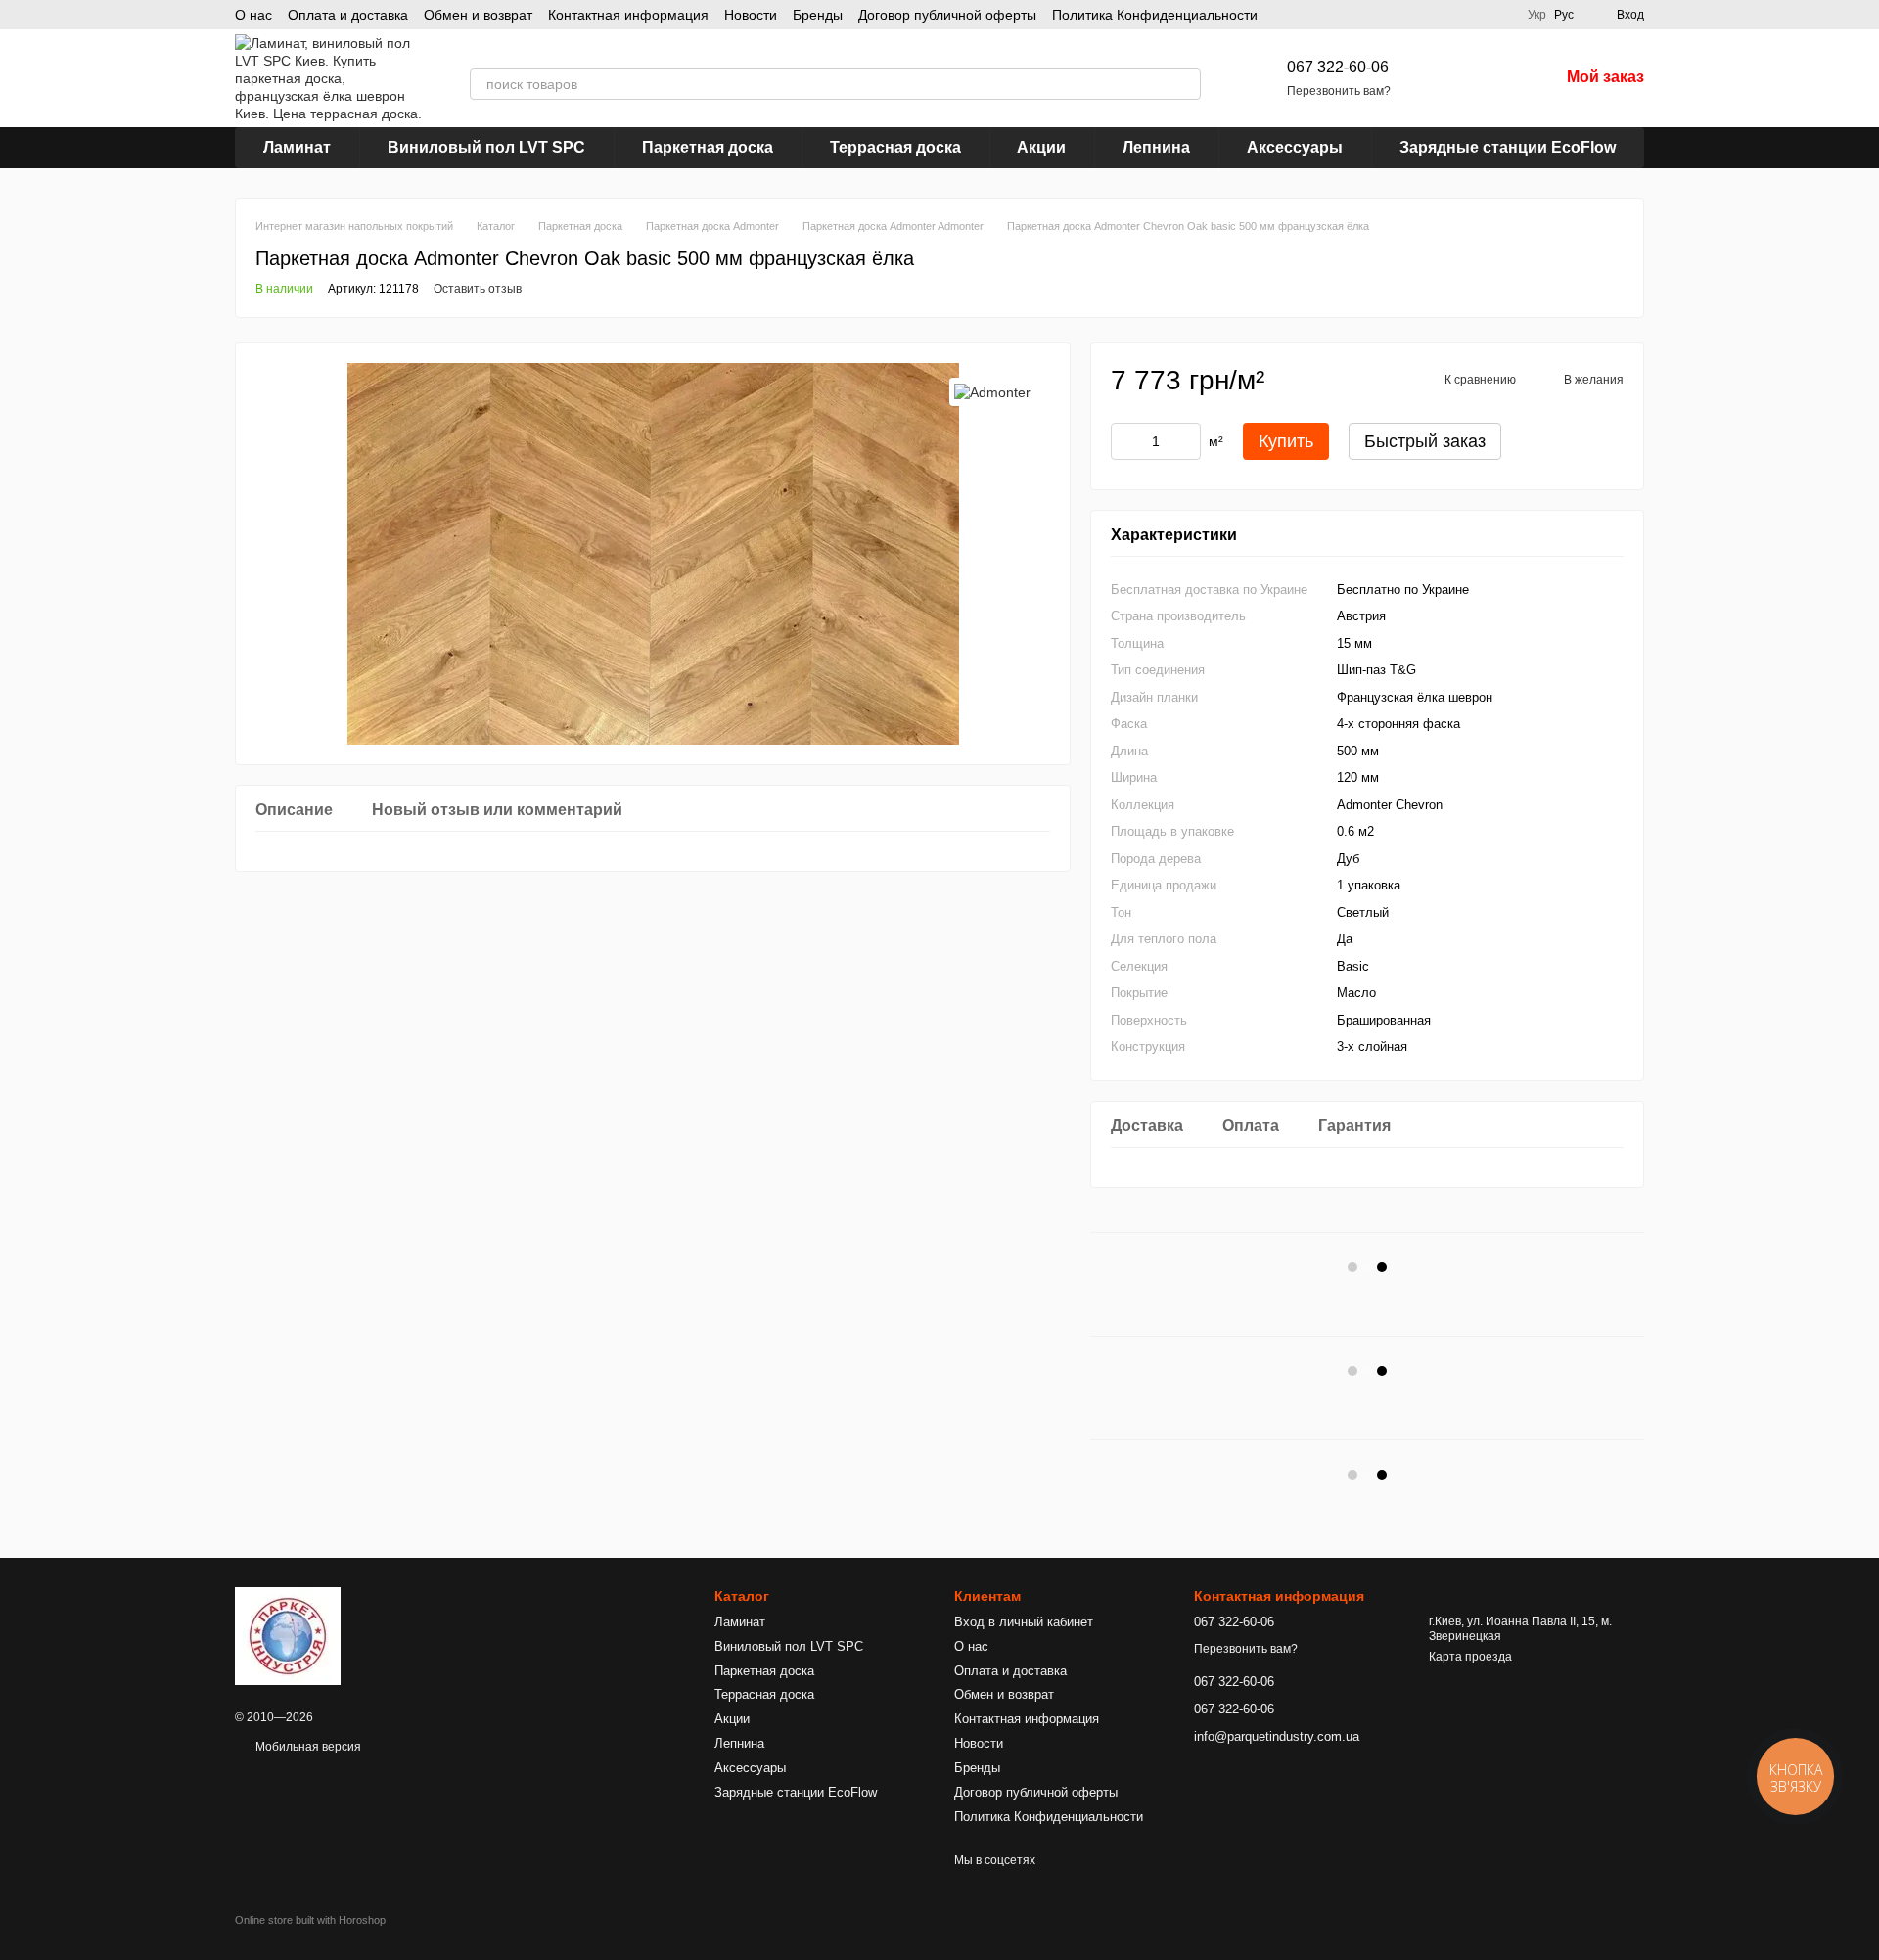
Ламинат (297, 147)
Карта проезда (1470, 1657)
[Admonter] (992, 392)
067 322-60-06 (1338, 67)
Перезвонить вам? (1339, 91)
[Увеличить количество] (1186, 441)
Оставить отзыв (478, 289)
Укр (1537, 15)
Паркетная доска (708, 147)
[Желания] (1492, 78)
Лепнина (1156, 147)
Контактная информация (628, 15)
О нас (253, 15)
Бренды (818, 15)
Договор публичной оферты (947, 15)
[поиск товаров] (1185, 84)
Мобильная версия (307, 1747)
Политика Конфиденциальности (1155, 15)
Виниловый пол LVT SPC (486, 147)
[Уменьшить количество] (1125, 441)
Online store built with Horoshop (310, 1920)
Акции (1041, 147)
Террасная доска (895, 147)
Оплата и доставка (348, 15)
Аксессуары (1295, 147)
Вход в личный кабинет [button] (1024, 1622)
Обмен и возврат (478, 15)
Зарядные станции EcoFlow (1508, 147)
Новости (751, 15)
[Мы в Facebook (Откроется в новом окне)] (1500, 15)
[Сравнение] (1442, 78)
